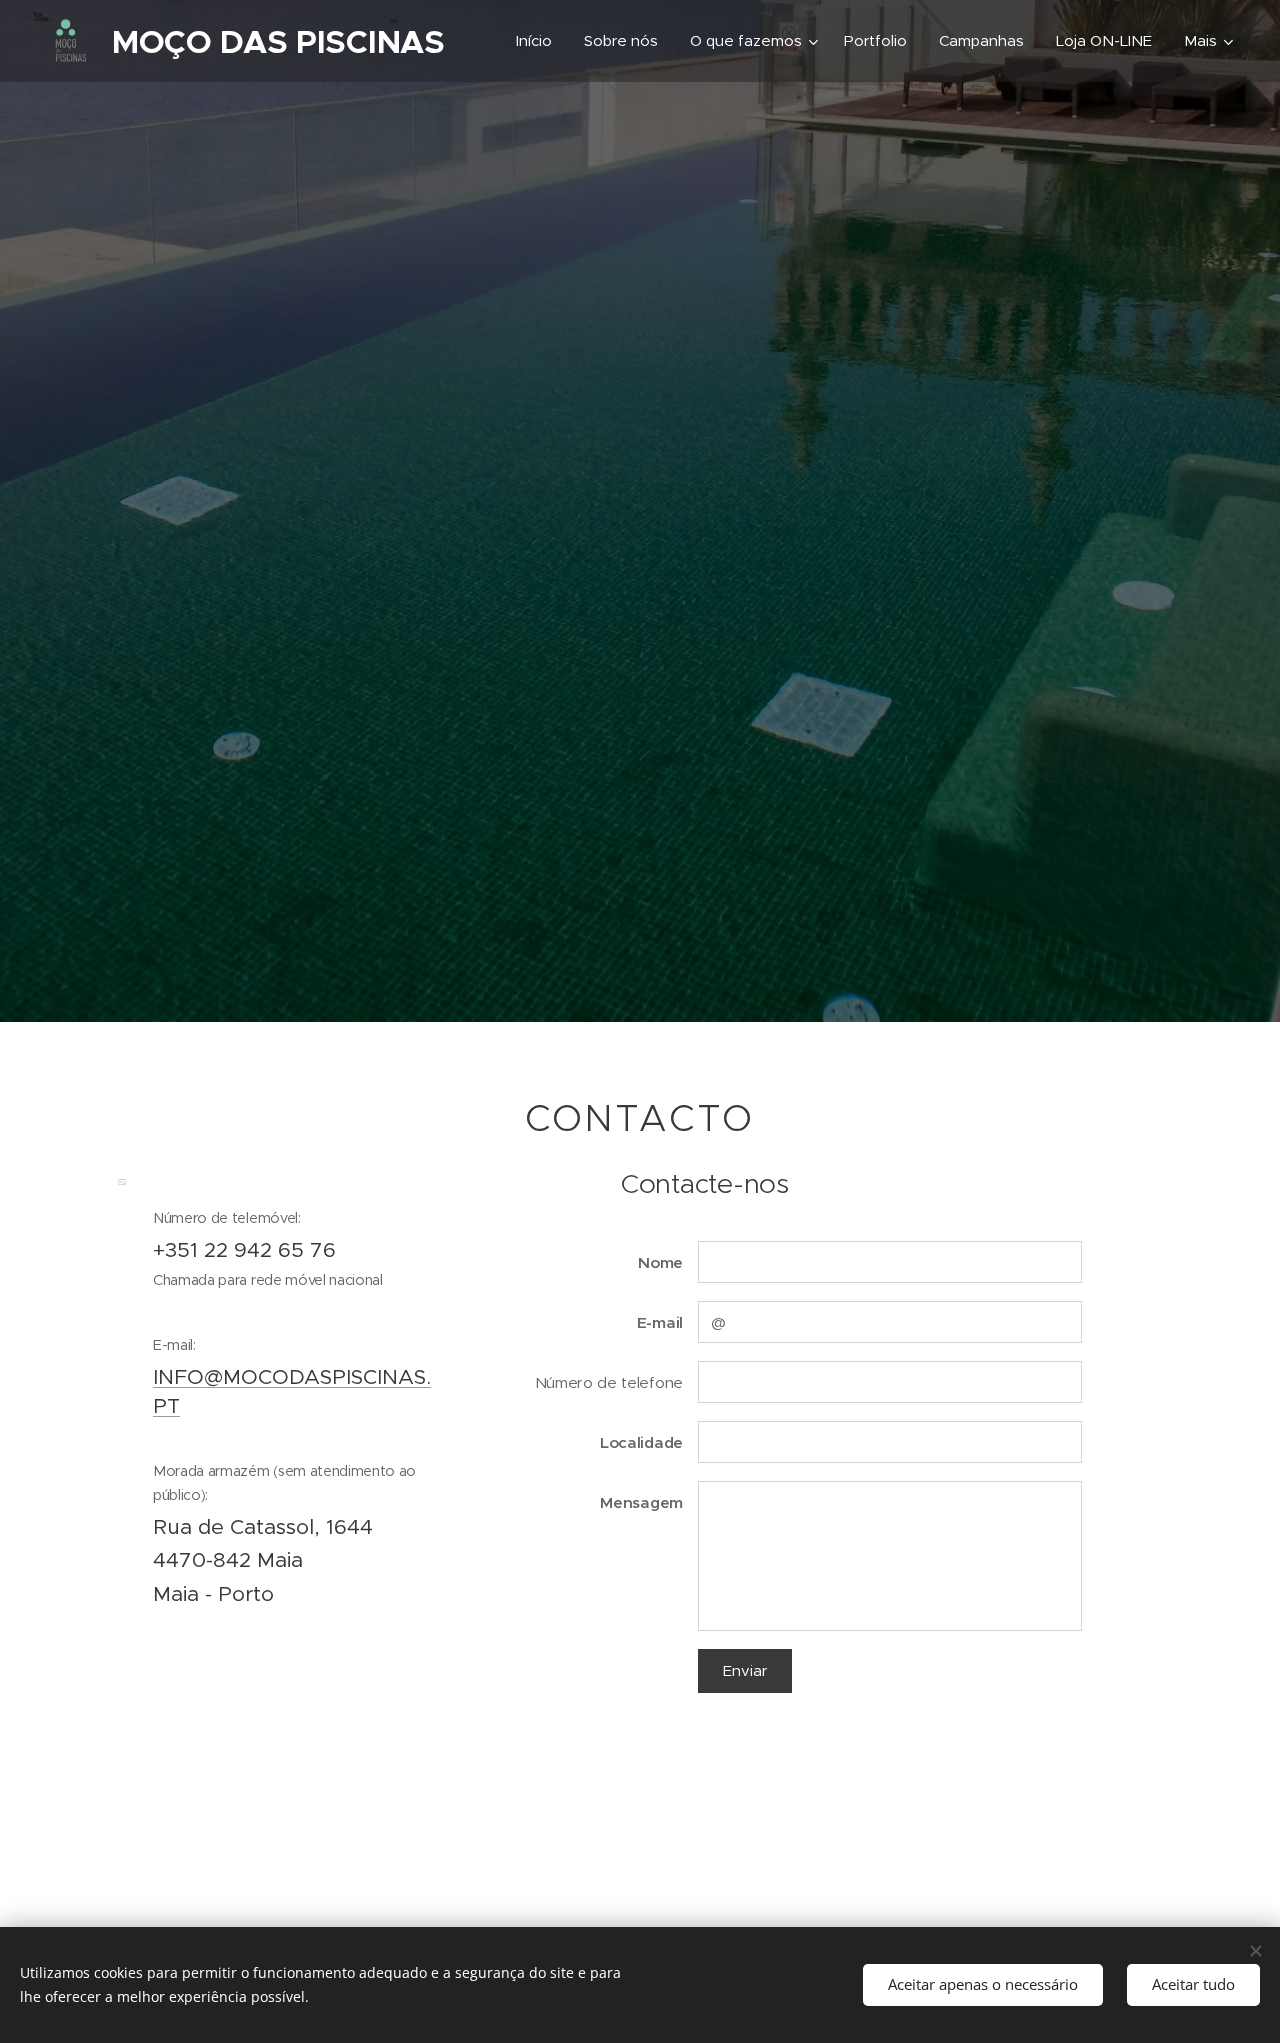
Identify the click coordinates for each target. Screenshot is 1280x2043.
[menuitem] (539, 41)
